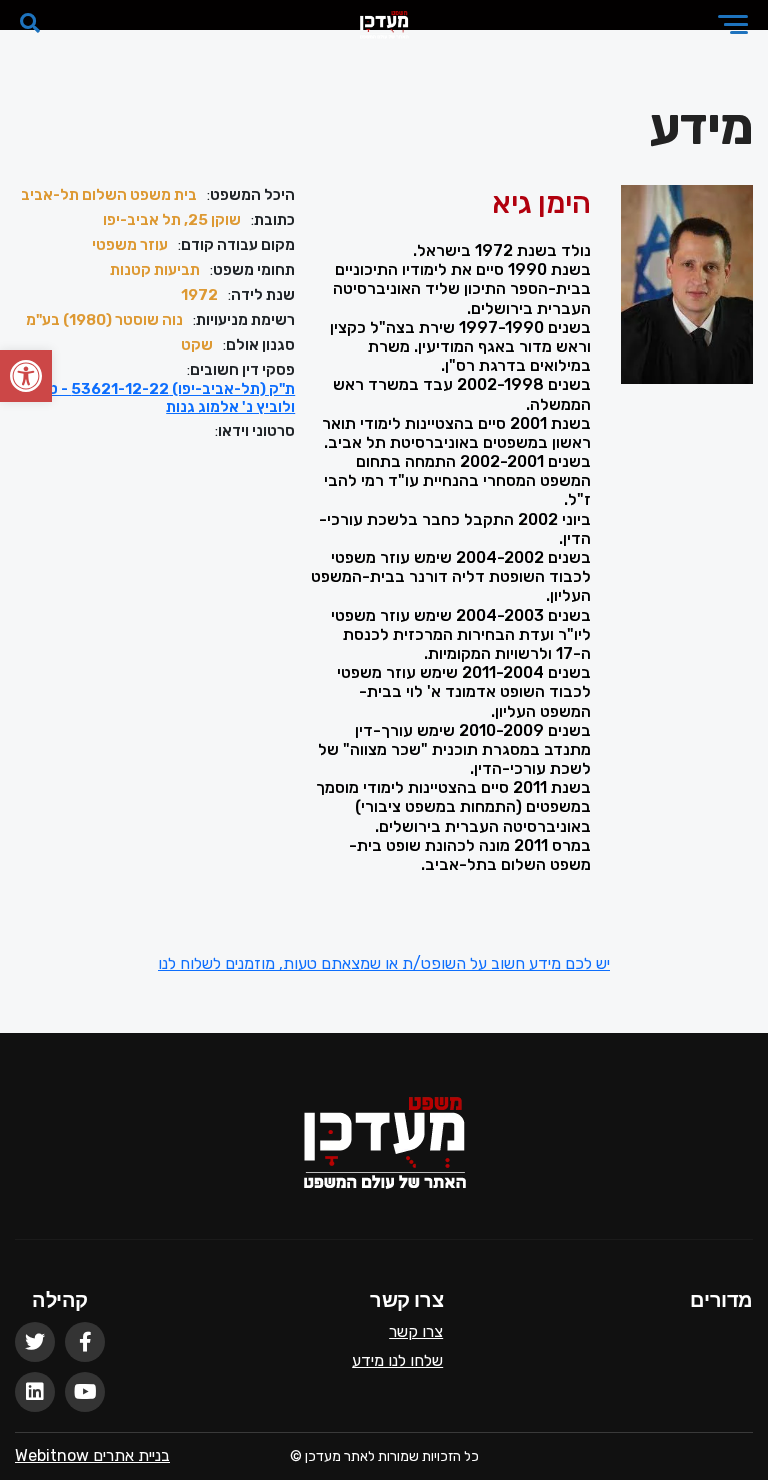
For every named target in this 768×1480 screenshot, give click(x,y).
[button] (26, 376)
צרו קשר (416, 1331)
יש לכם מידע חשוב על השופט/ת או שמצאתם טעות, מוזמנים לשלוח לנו (384, 963)
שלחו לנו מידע (397, 1360)
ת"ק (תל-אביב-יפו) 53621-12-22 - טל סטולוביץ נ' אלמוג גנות (155, 398)
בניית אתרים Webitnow (92, 1455)
